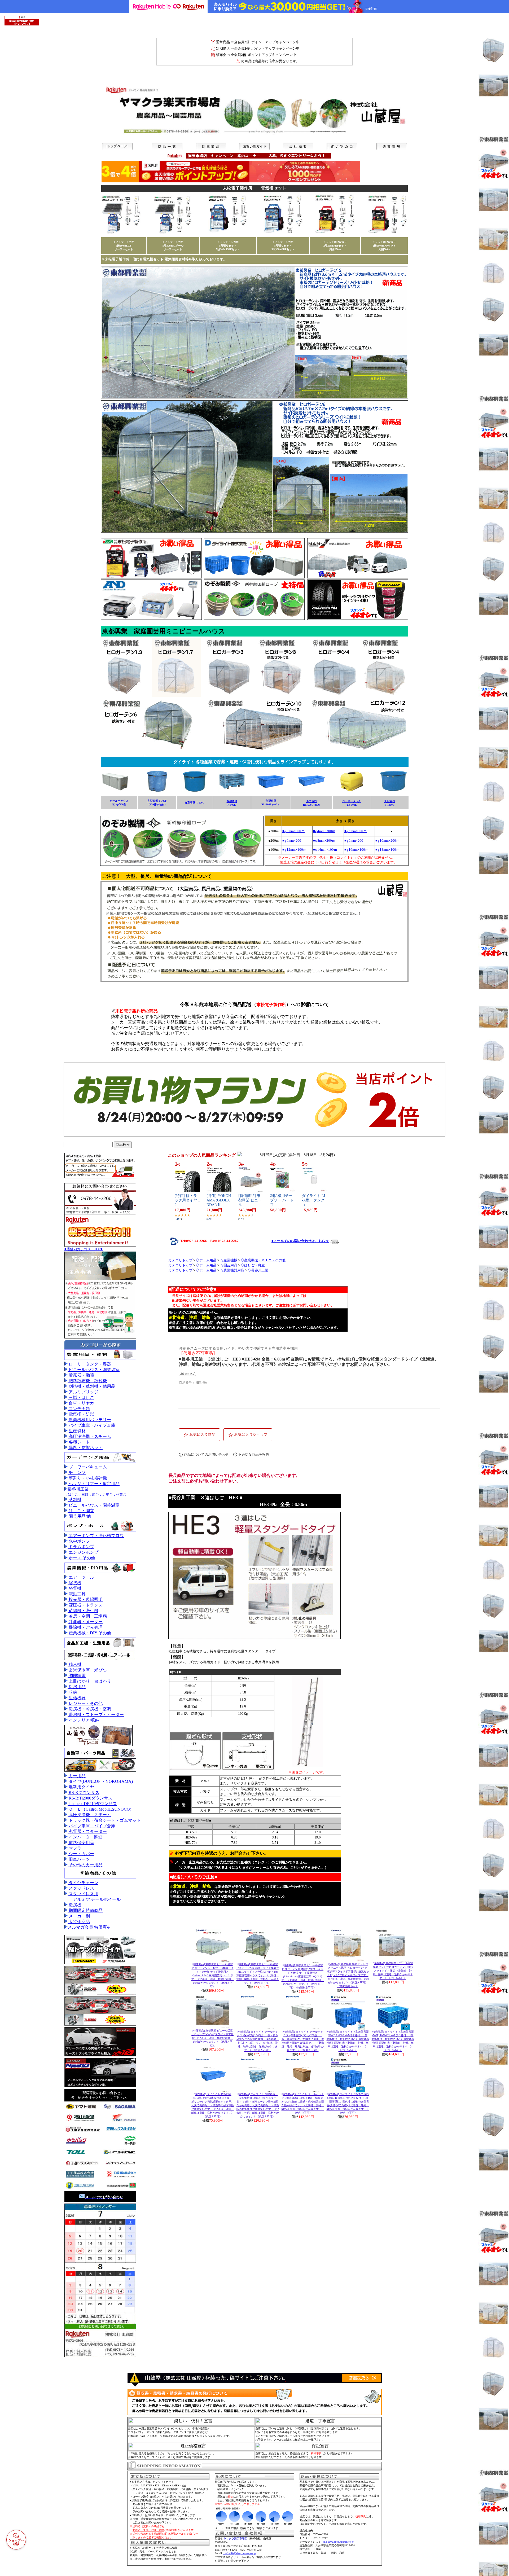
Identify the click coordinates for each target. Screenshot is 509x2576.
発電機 (74, 1588)
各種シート (79, 1442)
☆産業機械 (229, 1260)
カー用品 (77, 1776)
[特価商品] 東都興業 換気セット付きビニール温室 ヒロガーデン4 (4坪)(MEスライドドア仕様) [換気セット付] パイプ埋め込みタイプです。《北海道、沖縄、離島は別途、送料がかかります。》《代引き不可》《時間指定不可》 (348, 1975)
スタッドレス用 (83, 1894)
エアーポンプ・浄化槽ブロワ (96, 1536)
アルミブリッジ (83, 1392)
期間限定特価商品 (85, 1910)
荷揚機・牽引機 (83, 1611)
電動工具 (77, 1594)
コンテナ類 (79, 1409)
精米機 (74, 1664)
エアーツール (81, 1577)
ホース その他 (81, 1558)
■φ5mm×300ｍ (356, 831)
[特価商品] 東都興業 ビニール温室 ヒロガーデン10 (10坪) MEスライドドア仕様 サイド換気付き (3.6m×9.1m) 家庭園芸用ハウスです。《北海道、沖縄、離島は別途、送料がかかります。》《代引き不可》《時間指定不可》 (303, 1976)
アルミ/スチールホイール (97, 1899)
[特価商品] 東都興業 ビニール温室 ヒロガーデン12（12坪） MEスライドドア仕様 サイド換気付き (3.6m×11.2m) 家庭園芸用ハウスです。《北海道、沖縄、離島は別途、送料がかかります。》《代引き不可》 (213, 1975)
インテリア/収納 (84, 1720)
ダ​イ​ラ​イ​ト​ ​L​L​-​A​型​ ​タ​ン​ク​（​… (314, 1200)
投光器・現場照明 (85, 1599)
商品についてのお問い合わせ (206, 1454)
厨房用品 (77, 1687)
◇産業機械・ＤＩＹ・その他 (263, 1260)
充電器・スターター (87, 1831)
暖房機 (74, 1905)
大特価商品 (79, 1922)
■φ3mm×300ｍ (293, 831)
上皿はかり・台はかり (89, 1681)
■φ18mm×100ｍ (387, 850)
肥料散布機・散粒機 (87, 1381)
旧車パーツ (79, 1859)
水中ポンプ (79, 1541)
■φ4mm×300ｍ (324, 831)
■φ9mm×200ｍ (356, 841)
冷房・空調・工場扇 (87, 1616)
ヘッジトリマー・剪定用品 (94, 1484)
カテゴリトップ (180, 1260)
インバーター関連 (85, 1837)
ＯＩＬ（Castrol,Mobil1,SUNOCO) (99, 1809)
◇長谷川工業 (258, 1270)
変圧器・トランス (85, 1605)
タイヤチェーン (83, 1883)
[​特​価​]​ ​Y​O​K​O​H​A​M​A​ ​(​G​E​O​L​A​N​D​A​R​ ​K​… (219, 1200)
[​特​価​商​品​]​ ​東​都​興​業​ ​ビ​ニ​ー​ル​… (250, 1200)
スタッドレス (81, 1888)
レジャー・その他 (85, 1703)
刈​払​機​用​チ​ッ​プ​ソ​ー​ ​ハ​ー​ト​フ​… (282, 1200)
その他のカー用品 (85, 1865)
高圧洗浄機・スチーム (89, 1436)
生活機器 (77, 1698)
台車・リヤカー (83, 1403)
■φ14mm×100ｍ (325, 850)
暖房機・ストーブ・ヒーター (96, 1715)
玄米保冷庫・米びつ (87, 1670)
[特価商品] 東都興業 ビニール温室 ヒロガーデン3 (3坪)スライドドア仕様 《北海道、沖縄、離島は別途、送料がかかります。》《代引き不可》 (212, 2038)
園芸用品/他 (79, 1516)
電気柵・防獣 (81, 1414)
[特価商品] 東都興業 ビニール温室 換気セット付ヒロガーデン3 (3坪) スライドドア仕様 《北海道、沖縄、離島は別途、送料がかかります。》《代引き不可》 (393, 1971)
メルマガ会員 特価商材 (89, 1927)
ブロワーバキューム (87, 1467)
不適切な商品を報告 (254, 1454)
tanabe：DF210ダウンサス (92, 1804)
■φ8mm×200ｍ (324, 841)
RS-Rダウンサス (84, 1792)
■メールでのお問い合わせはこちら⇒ (300, 1241)
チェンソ (77, 1473)
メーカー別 (79, 1916)
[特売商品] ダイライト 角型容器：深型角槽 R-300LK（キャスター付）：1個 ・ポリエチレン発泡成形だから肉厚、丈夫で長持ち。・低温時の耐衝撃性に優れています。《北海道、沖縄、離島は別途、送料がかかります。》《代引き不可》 (258, 2105)
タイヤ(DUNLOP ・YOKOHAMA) (100, 1781)
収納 (72, 1692)
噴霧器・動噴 (81, 1375)
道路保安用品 (81, 1843)
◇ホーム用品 (206, 1260)
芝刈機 (74, 1500)
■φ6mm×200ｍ (293, 841)
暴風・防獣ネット (85, 1448)
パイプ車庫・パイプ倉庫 (91, 1425)
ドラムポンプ (81, 1547)
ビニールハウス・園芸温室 (94, 1370)
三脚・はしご (81, 1397)
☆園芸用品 (229, 1265)
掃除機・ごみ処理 (85, 1627)
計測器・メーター (85, 1622)
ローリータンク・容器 (89, 1364)
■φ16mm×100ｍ (356, 850)
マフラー (77, 1848)
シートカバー (81, 1854)
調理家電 (77, 1676)
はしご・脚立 (81, 1511)
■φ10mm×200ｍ (387, 841)
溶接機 (74, 1583)
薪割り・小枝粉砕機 (87, 1478)
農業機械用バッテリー (89, 1420)
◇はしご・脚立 (253, 1265)
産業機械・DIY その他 (89, 1633)
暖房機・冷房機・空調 (89, 1709)
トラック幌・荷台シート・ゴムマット (104, 1820)
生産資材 (77, 1431)
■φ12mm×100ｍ (294, 850)
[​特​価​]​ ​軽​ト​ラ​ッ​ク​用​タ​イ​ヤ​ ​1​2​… (187, 1200)
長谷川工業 (78, 1489)
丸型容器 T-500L (195, 803)
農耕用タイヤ (81, 1787)
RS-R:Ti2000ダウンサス (90, 1798)
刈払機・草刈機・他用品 (91, 1386)
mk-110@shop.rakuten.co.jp (239, 2553)
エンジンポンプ (83, 1552)
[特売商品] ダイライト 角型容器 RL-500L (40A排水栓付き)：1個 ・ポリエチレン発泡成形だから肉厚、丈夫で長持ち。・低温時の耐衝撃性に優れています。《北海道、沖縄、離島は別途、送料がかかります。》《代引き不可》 (213, 2105)
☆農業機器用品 (232, 1270)
